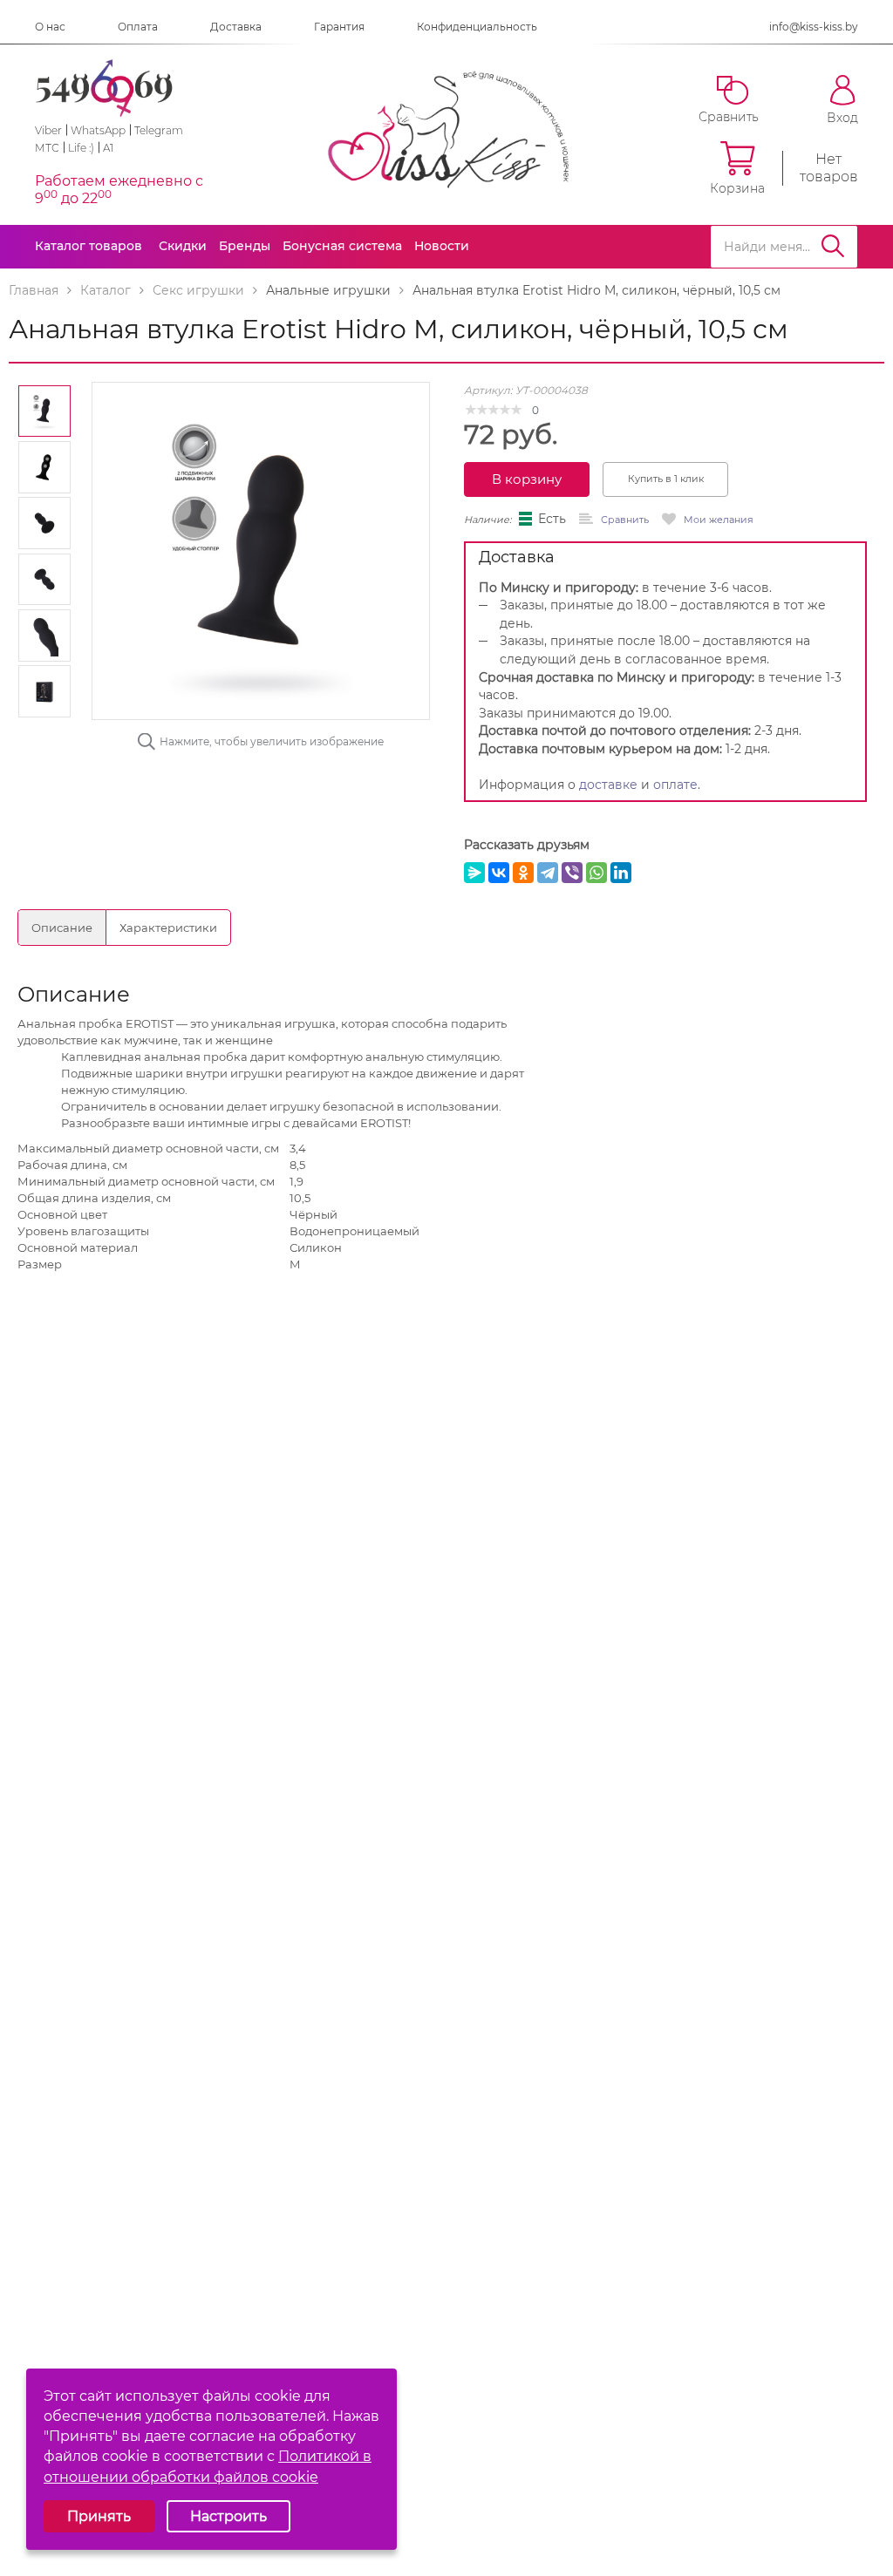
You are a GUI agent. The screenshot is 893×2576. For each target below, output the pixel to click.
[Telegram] (548, 873)
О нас (50, 27)
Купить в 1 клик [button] (666, 479)
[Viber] (572, 873)
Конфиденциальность (477, 27)
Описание (62, 928)
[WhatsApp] (596, 873)
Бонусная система (342, 246)
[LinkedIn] (621, 873)
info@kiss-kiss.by (814, 27)
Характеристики (168, 928)
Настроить (228, 2516)
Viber (48, 130)
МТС (47, 148)
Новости (442, 246)
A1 (108, 148)
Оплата (138, 27)
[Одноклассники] (523, 873)
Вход (842, 117)
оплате (675, 785)
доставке (608, 785)
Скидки (183, 246)
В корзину (527, 479)
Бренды (245, 246)
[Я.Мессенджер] (474, 873)
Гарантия (339, 27)
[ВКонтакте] (499, 873)
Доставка (236, 27)
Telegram (159, 130)
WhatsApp (98, 130)
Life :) (81, 148)
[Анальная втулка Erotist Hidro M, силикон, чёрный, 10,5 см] (261, 550)
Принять (99, 2516)
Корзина (737, 188)
